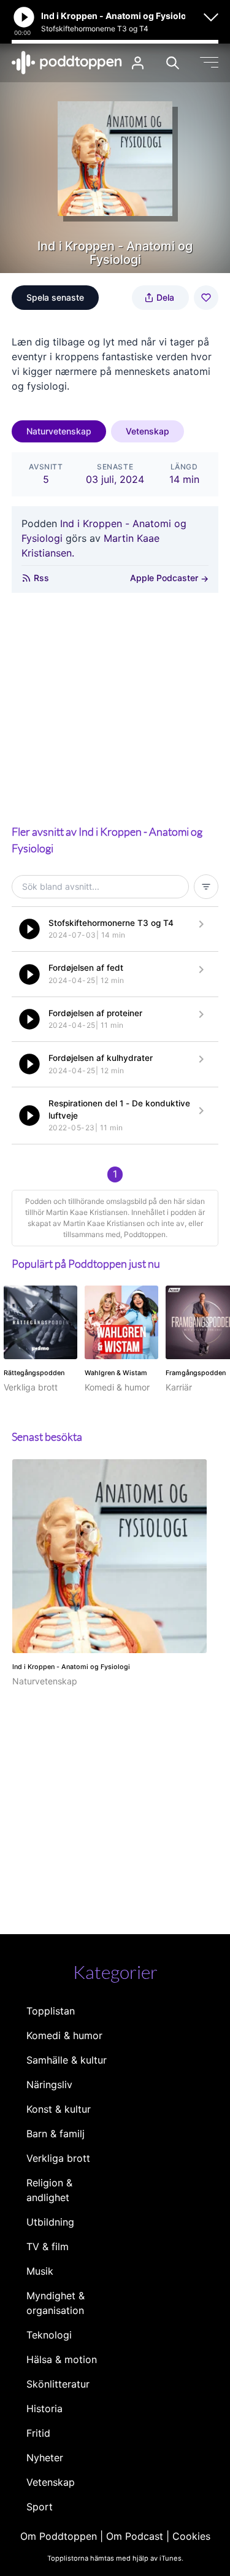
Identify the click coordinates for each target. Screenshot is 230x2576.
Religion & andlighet (49, 2190)
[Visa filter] (206, 887)
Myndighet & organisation (56, 2303)
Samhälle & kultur (67, 2060)
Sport (40, 2507)
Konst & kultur (59, 2109)
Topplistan (51, 2011)
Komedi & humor (64, 2035)
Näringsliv (49, 2084)
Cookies (191, 2536)
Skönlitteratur (58, 2384)
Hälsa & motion (62, 2359)
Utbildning (50, 2222)
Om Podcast (135, 2536)
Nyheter (45, 2458)
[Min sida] (138, 63)
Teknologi (49, 2335)
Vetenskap (148, 431)
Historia (44, 2408)
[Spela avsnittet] (29, 929)
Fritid (38, 2433)
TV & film (48, 2246)
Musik (40, 2271)
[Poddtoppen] (67, 63)
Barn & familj (56, 2134)
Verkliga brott (58, 2158)
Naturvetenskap (59, 431)
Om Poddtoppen (59, 2536)
